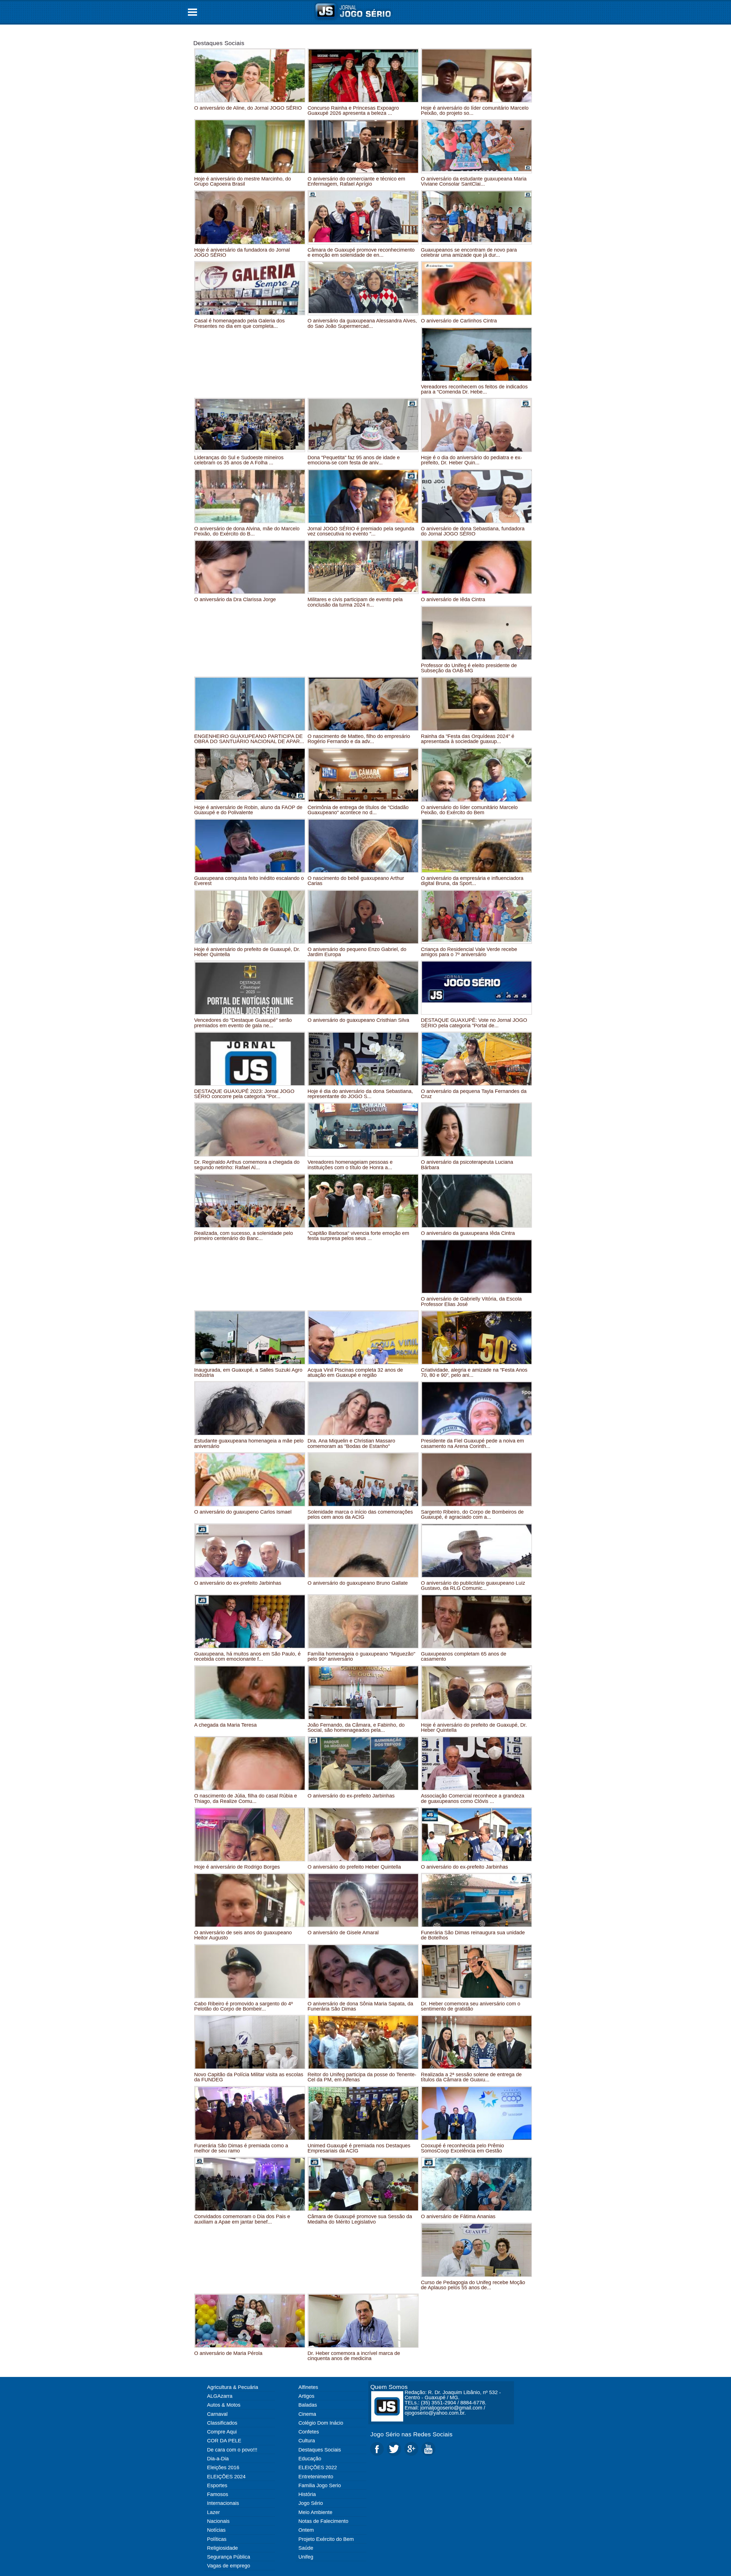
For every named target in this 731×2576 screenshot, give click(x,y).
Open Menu (192, 12)
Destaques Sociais (219, 43)
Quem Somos (389, 2387)
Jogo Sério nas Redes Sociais (411, 2434)
